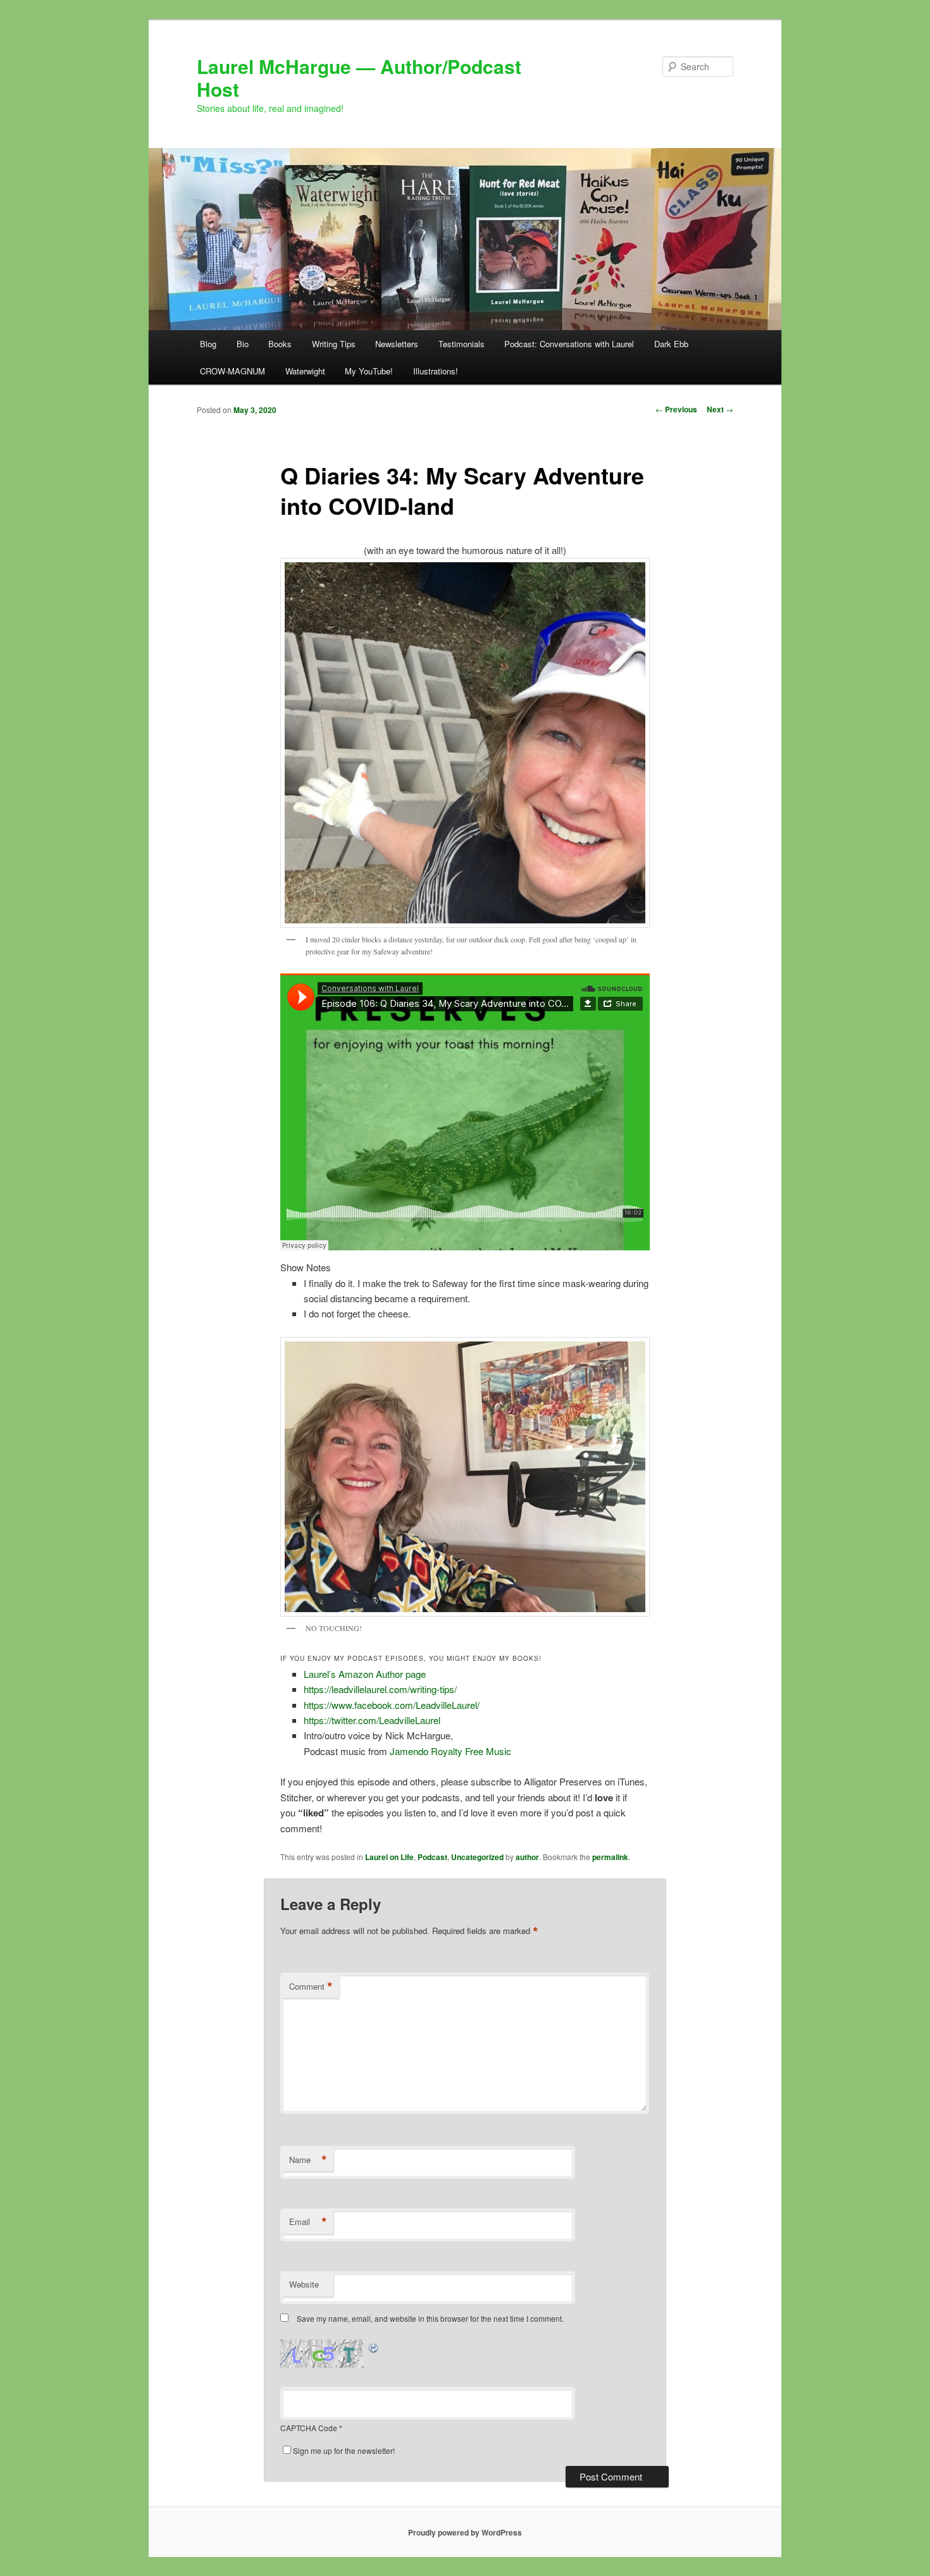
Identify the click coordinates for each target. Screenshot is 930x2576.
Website (304, 2284)
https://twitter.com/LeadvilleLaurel (372, 1720)
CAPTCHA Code (309, 2428)
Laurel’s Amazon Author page (365, 1674)
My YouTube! (369, 371)
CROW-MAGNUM (232, 371)
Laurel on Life (389, 1857)
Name (308, 2160)
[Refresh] (374, 2347)
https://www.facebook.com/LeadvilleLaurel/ (392, 1705)
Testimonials (462, 344)
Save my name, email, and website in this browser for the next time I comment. (430, 2318)
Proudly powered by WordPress (465, 2532)
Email (308, 2222)
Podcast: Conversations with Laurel (569, 344)
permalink (610, 1857)
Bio (243, 344)
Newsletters (397, 344)
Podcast (432, 1857)
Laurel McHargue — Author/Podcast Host (359, 77)
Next (720, 409)
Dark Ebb (671, 344)
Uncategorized (477, 1857)
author (527, 1857)
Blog (208, 344)
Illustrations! (436, 371)
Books (280, 344)
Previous (676, 409)
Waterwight (305, 371)
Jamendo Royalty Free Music (450, 1751)
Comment (311, 1987)
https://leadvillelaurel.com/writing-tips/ (380, 1689)
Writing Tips (334, 344)
